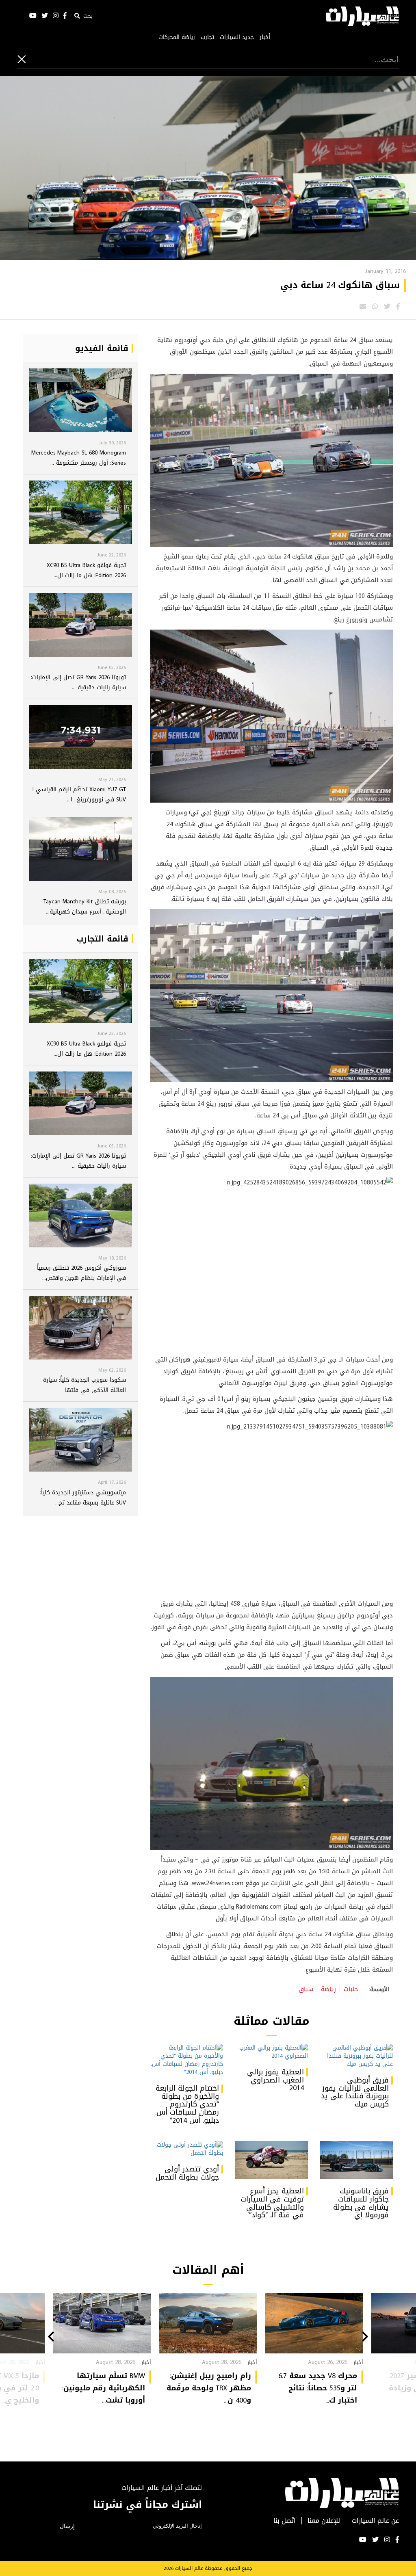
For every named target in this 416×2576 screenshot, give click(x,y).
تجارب (207, 37)
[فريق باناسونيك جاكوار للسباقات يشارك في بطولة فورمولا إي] (356, 2160)
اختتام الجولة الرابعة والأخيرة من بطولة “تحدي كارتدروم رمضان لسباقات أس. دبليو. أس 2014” (187, 2104)
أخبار (265, 37)
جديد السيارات (237, 37)
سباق (306, 1989)
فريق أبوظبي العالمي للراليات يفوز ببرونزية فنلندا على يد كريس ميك (355, 2092)
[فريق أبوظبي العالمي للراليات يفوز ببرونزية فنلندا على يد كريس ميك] (356, 2056)
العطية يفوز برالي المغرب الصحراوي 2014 (275, 2080)
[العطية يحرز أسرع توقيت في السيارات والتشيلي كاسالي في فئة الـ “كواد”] (272, 2160)
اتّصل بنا (285, 2521)
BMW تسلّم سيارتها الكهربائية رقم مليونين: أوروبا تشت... (104, 2388)
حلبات (351, 1989)
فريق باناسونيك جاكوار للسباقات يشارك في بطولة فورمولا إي (361, 2203)
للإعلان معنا (324, 2521)
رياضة (328, 1989)
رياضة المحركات (177, 37)
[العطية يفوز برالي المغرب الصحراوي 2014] (272, 2052)
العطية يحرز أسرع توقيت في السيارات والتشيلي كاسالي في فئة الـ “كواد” (272, 2203)
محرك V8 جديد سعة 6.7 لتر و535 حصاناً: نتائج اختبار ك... (318, 2388)
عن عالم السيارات (375, 2521)
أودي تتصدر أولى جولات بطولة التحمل (187, 2173)
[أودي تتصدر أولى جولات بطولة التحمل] (187, 2149)
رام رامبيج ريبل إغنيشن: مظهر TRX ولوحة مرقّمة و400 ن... (209, 2388)
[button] (365, 2338)
